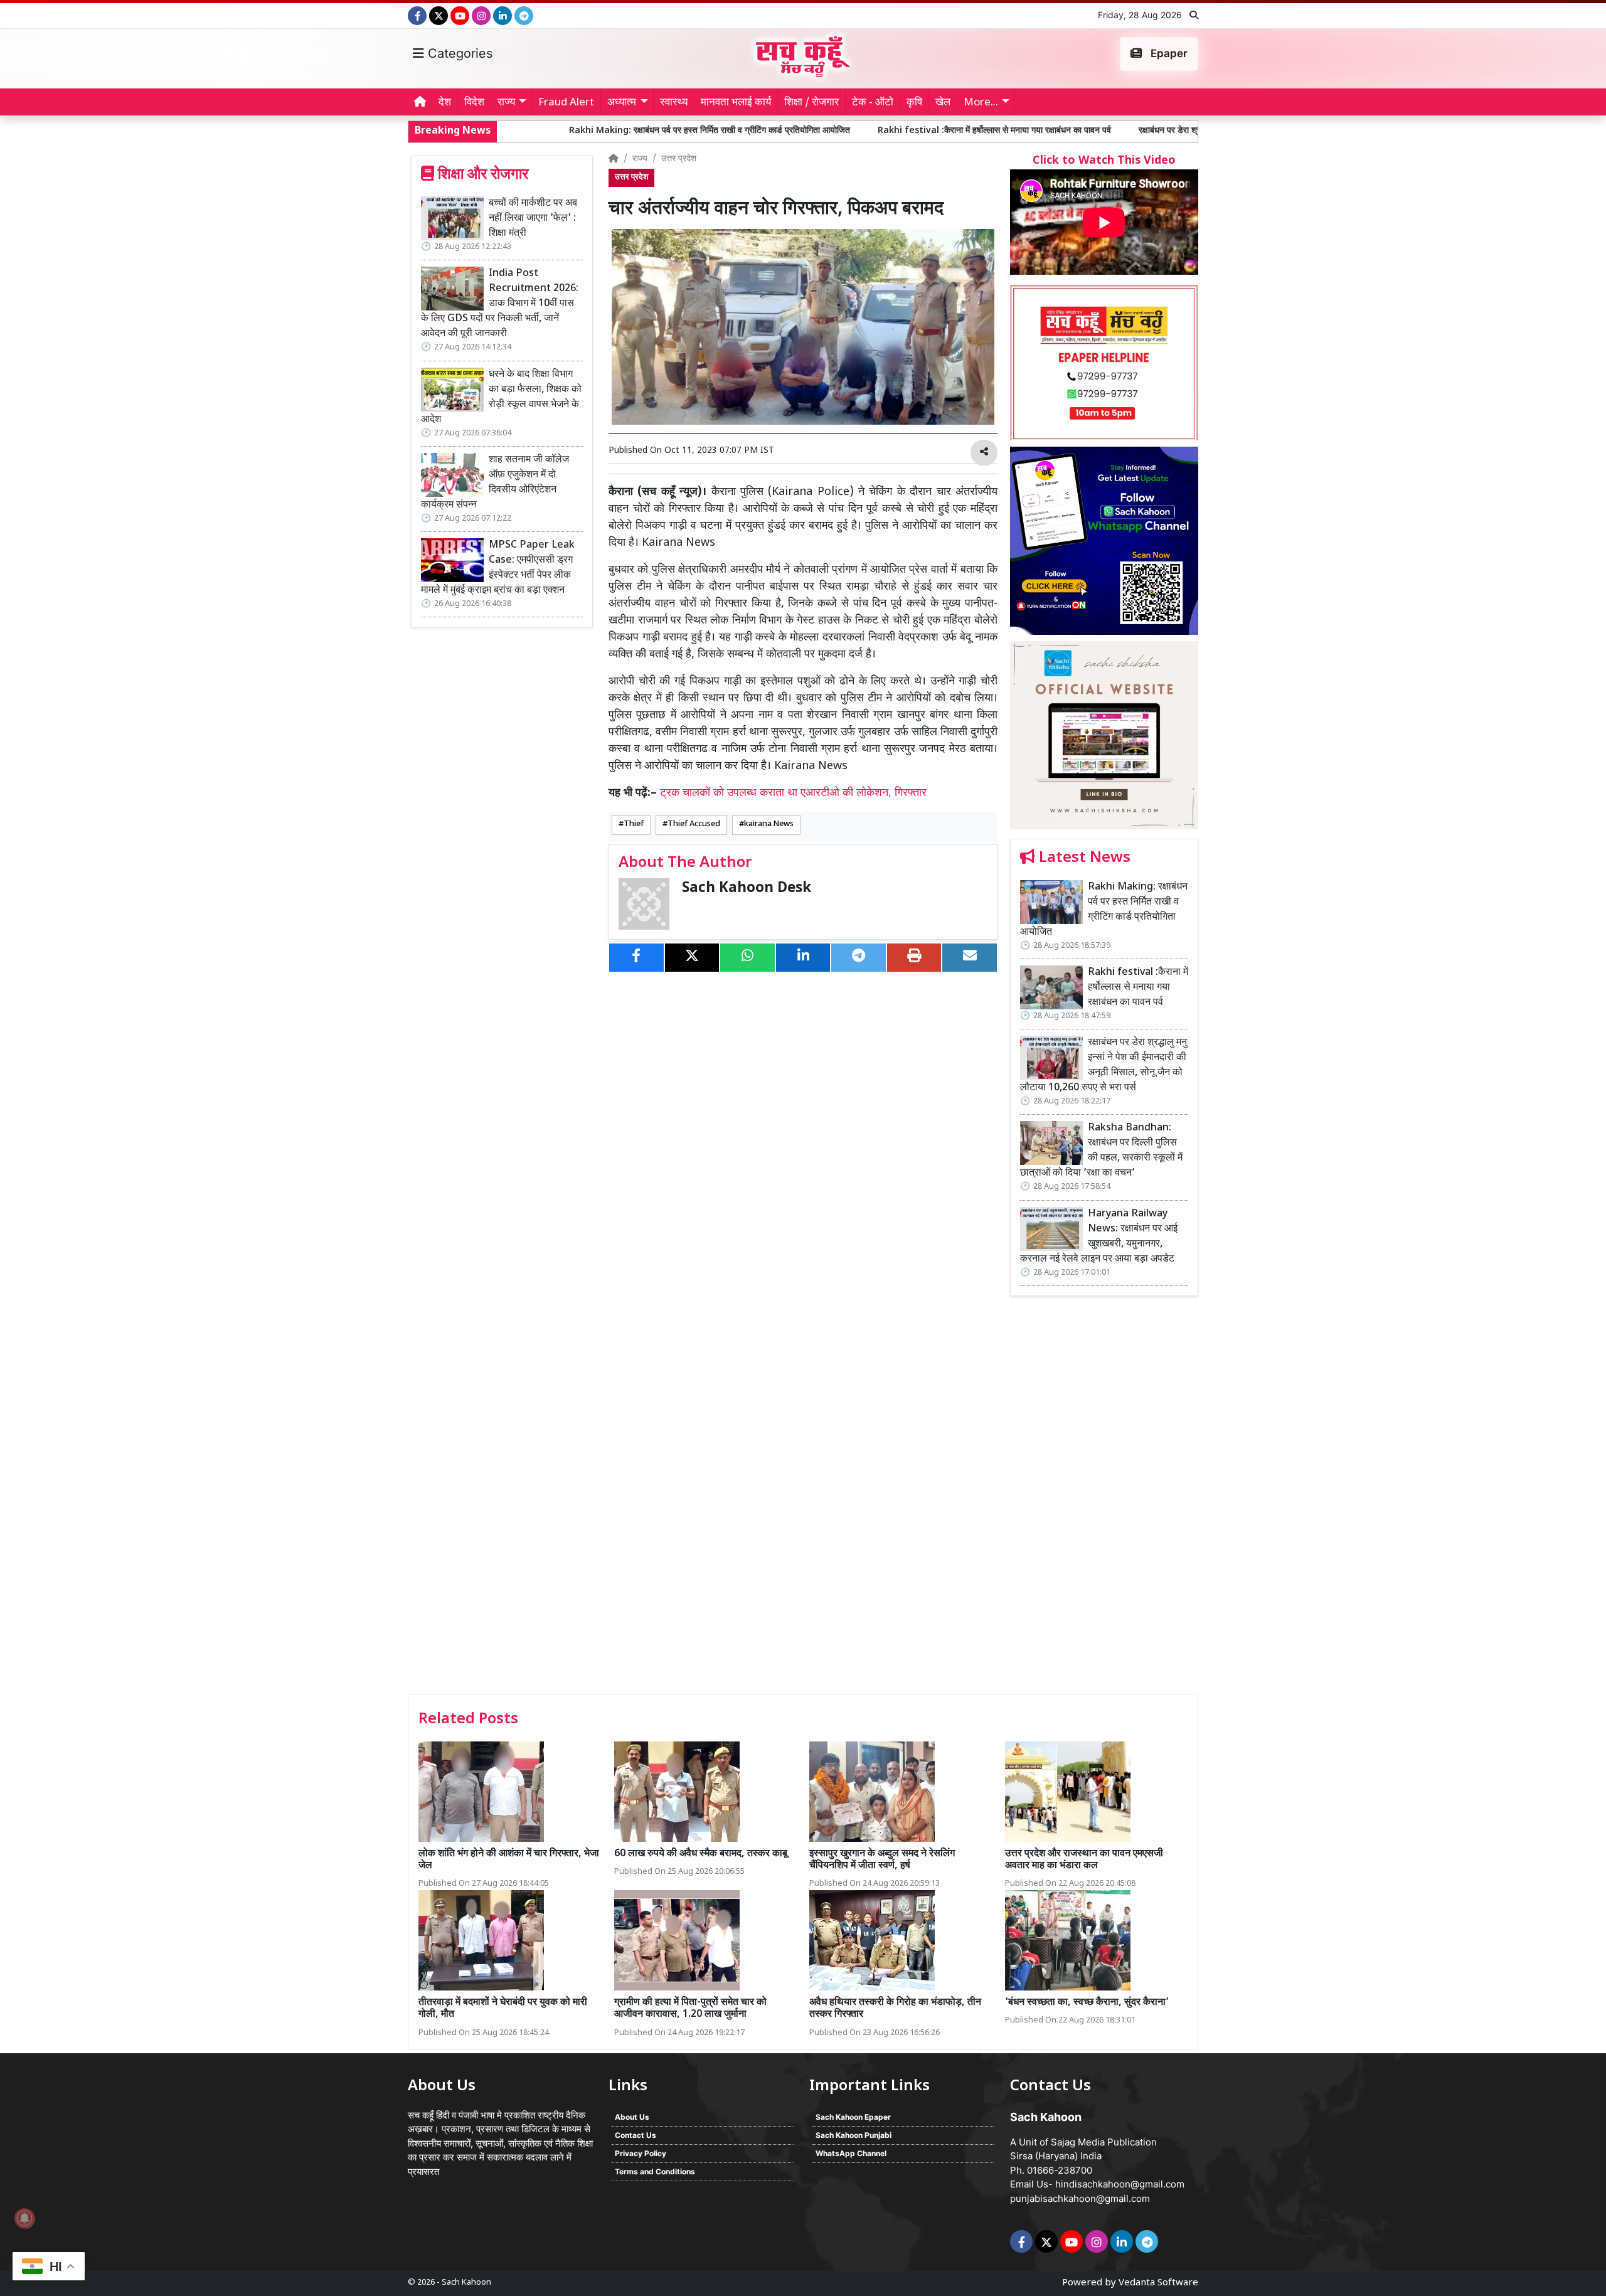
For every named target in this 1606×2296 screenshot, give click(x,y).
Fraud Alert (566, 103)
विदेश (474, 103)
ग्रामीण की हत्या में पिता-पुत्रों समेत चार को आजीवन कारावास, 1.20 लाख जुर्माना (690, 2009)
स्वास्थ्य (674, 103)
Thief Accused (694, 824)
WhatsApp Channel (851, 2153)
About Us (632, 2117)
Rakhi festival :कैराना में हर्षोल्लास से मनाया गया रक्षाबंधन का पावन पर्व (846, 131)
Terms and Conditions (655, 2171)
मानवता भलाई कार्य (736, 103)
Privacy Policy (641, 2153)
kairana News (769, 824)
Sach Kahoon (466, 2283)
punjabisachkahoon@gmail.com (1080, 2198)
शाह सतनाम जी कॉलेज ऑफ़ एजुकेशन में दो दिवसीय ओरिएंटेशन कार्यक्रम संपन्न (495, 483)
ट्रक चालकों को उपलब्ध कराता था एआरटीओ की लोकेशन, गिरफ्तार (793, 793)
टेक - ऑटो (873, 103)
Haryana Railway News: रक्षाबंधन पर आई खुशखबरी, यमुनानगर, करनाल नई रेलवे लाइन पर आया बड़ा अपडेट (1099, 1237)
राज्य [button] (506, 103)
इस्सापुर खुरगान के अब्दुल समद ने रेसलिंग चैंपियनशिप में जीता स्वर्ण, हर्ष (882, 1860)
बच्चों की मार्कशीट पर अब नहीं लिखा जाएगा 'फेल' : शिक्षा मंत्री (533, 219)
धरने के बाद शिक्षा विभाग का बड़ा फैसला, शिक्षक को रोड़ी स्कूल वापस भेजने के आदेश (501, 397)
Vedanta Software (1158, 2283)
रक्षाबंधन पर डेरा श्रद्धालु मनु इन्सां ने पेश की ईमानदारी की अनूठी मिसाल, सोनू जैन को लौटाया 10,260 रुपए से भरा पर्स (1173, 131)
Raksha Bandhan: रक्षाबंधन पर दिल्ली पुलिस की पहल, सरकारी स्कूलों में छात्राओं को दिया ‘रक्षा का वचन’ (1101, 1151)
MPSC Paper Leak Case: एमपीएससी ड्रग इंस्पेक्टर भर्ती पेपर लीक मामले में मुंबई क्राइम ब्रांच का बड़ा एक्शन (498, 568)
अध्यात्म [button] (622, 103)
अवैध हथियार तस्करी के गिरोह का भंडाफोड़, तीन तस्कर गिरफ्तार (895, 2009)
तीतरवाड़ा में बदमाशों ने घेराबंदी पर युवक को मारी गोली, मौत (503, 2009)
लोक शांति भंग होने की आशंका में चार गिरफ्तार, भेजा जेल (509, 1860)
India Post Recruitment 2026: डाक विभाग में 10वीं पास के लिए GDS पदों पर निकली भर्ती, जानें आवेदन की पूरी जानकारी (500, 304)
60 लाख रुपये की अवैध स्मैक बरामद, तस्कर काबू (701, 1854)
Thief (634, 824)
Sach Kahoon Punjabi (854, 2135)
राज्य (640, 159)
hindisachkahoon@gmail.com (1120, 2184)
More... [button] (981, 103)
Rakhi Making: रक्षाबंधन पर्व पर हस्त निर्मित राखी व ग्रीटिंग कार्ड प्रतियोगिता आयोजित (561, 131)
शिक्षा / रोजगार (811, 103)
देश (445, 103)
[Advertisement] (1104, 1499)
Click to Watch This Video (1104, 161)
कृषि (914, 103)
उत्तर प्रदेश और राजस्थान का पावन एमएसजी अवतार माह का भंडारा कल (1084, 1860)
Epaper (1168, 53)
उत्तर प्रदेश (679, 159)
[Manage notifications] (24, 2218)
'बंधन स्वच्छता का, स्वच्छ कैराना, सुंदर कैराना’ (1087, 2003)
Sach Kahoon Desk (747, 889)
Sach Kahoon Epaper (853, 2117)
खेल (943, 103)
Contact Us (635, 2135)
